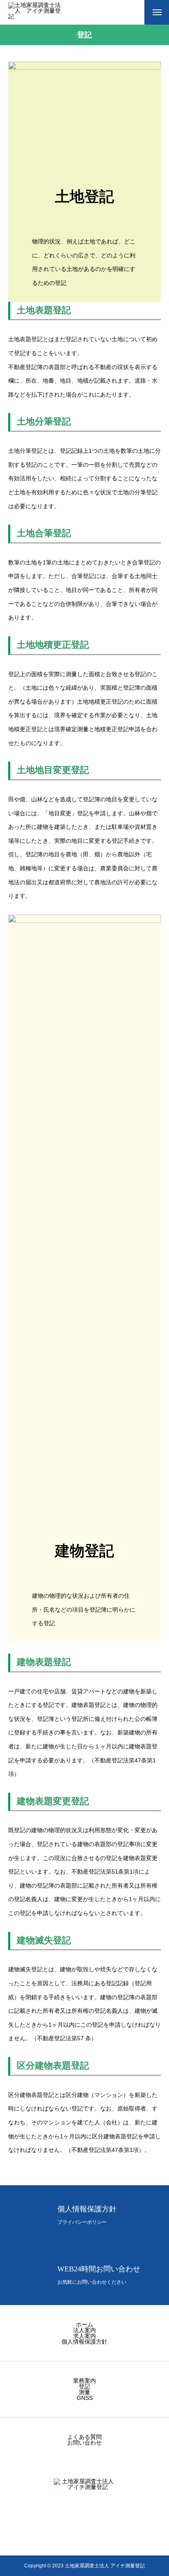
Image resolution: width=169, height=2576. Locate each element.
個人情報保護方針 (84, 2342)
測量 (84, 2392)
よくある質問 (84, 2437)
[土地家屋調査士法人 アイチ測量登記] (35, 12)
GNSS (85, 2398)
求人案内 (84, 2336)
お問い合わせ (84, 2443)
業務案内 (84, 2381)
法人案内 (84, 2330)
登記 (84, 2386)
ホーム (84, 2324)
